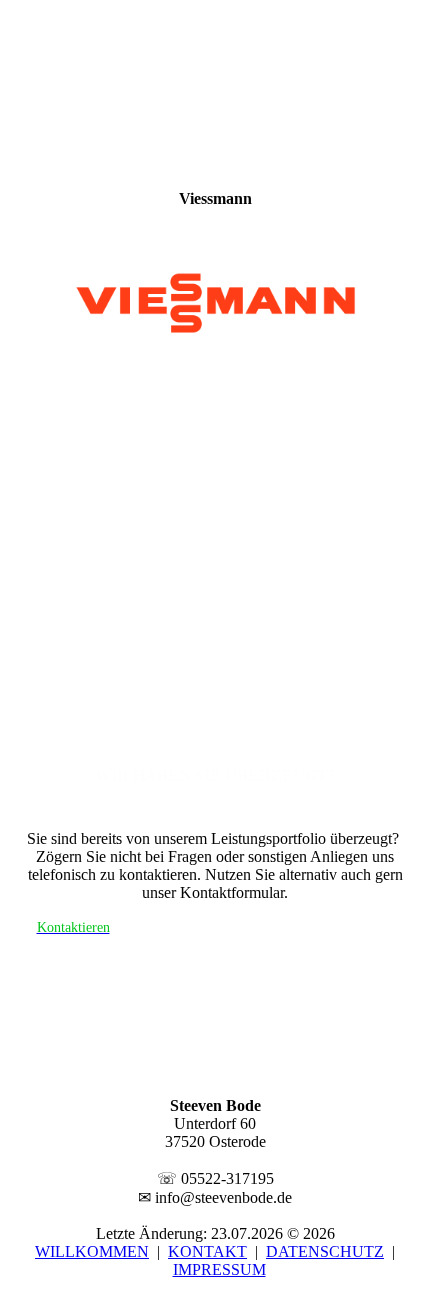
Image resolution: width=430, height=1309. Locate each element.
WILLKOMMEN (92, 1251)
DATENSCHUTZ (325, 1251)
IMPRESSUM (219, 1269)
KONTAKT (207, 1251)
